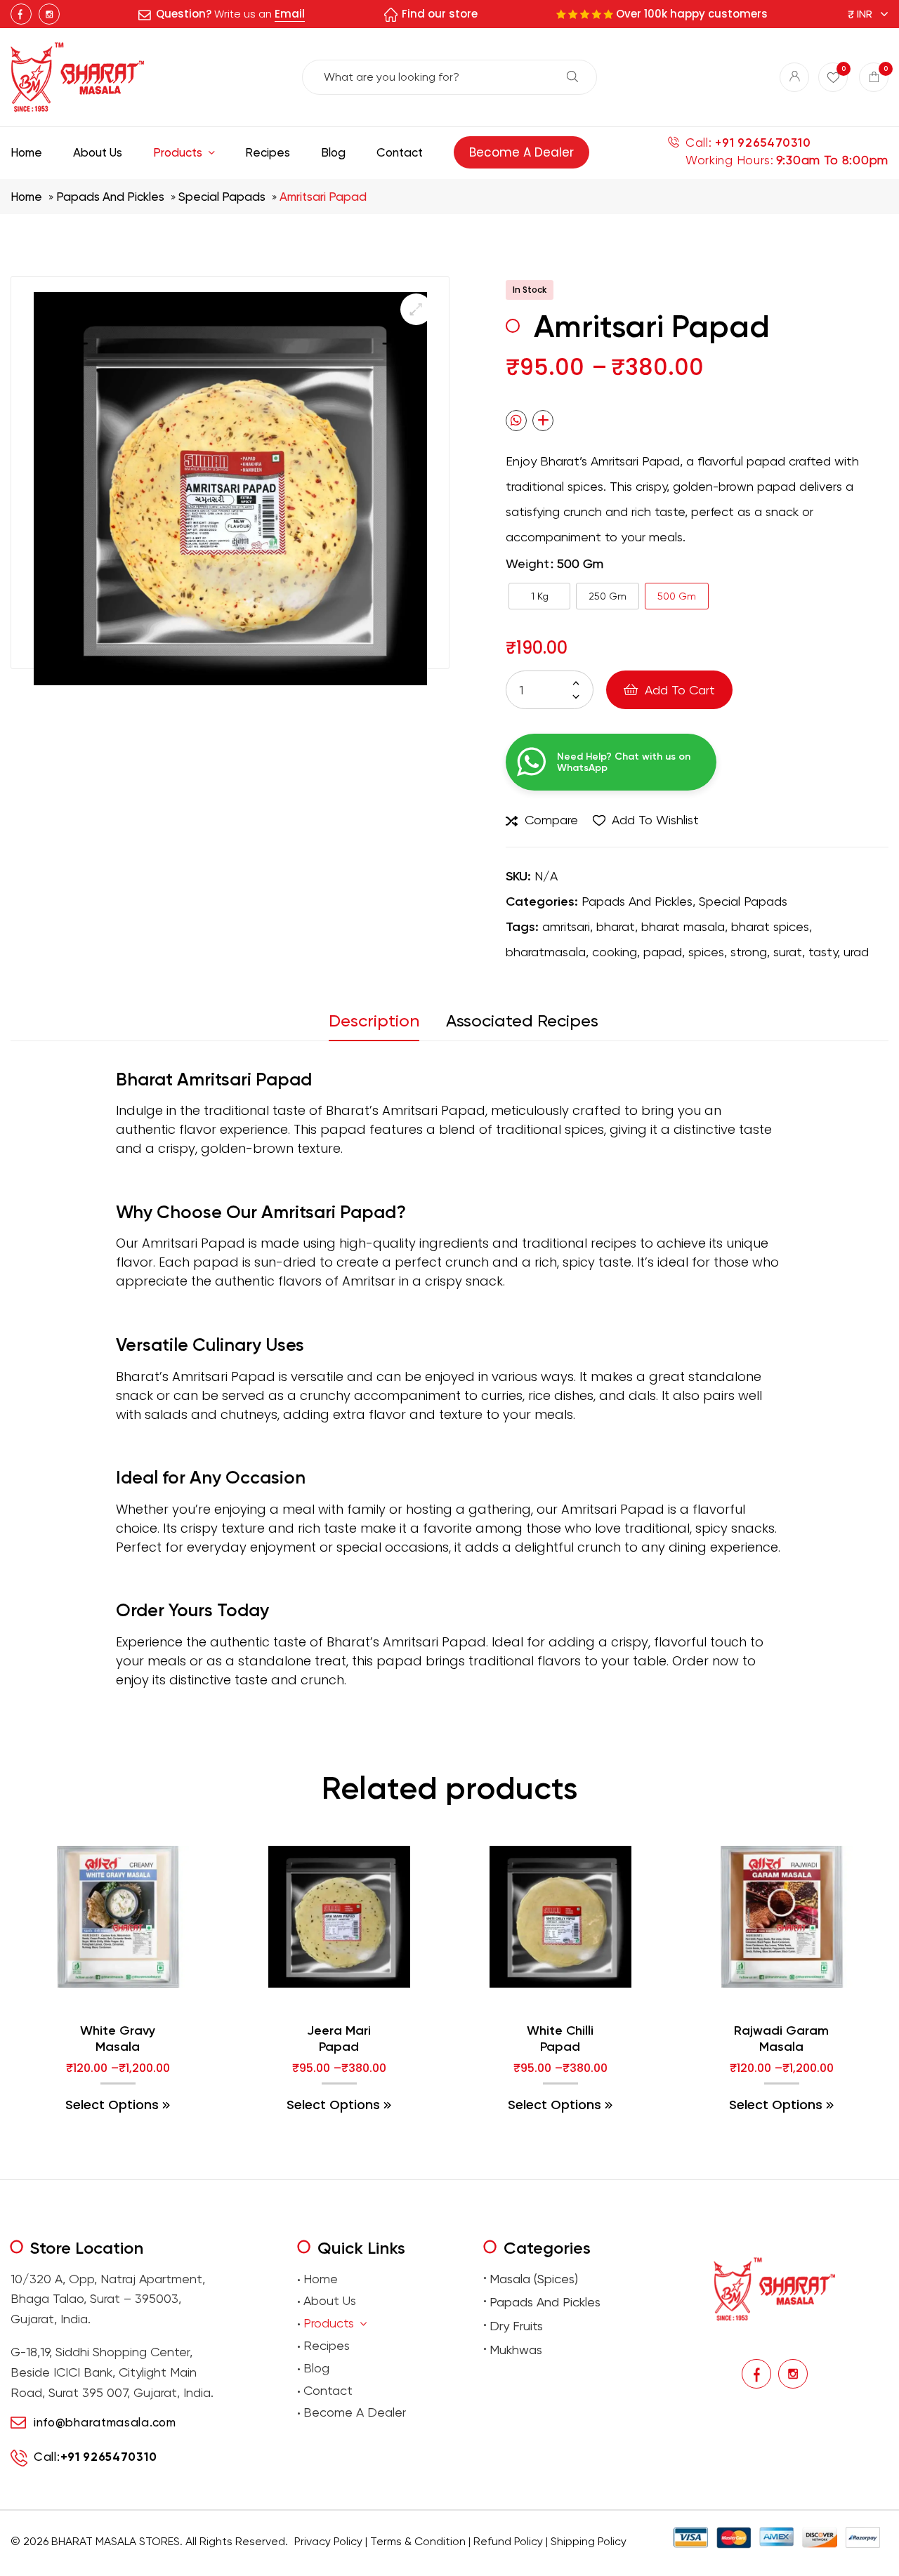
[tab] (381, 1025)
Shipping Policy (589, 2541)
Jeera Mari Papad (339, 2039)
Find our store (440, 14)
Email (290, 14)
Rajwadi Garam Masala (781, 2039)
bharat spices (770, 926)
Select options (112, 2105)
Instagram (49, 14)
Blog (316, 2368)
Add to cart (680, 690)
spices (706, 952)
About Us (330, 2300)
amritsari (566, 926)
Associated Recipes (522, 1021)
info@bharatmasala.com (105, 2422)
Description (374, 1021)
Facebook (21, 14)
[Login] (794, 77)
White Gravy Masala (118, 2039)
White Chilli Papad (560, 2039)
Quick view (146, 2002)
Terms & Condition (418, 2541)
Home (26, 197)
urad (856, 952)
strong (749, 952)
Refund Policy (508, 2541)
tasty (823, 952)
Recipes (327, 2345)
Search (572, 77)
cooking (615, 952)
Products (329, 2323)
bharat (616, 926)
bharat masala (683, 926)
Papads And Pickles (110, 197)
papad (663, 952)
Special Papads (222, 197)
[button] (416, 309)
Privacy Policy (328, 2541)
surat (788, 952)
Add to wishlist (655, 820)
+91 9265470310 (763, 143)
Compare (551, 820)
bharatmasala (546, 952)
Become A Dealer (355, 2412)
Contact (328, 2390)
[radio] (539, 596)
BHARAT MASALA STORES (116, 2541)
